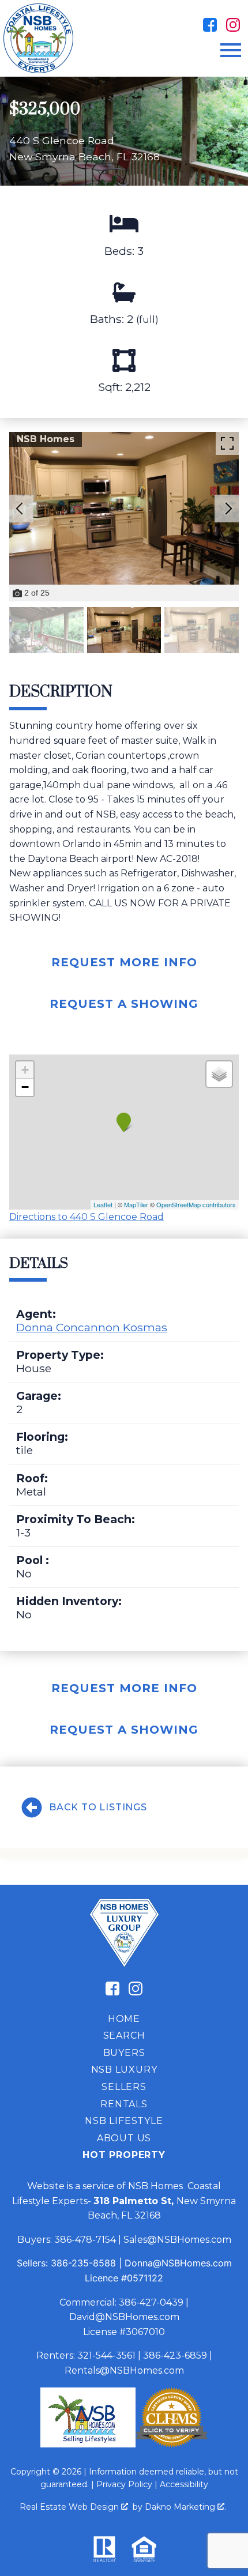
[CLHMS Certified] (172, 2444)
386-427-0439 (151, 2302)
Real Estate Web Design (70, 2507)
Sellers (124, 2087)
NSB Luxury (124, 2070)
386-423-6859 (175, 2355)
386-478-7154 (85, 2240)
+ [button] (25, 1070)
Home (124, 2019)
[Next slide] (228, 509)
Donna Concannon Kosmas (92, 1327)
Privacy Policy (124, 2484)
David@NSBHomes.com (124, 2317)
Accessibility (184, 2484)
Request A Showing (124, 1004)
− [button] (25, 1087)
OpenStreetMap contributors (196, 1204)
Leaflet (103, 1204)
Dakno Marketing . (185, 2507)
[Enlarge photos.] (227, 443)
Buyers (124, 2053)
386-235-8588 (83, 2263)
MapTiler (136, 1204)
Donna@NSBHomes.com (178, 2263)
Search (124, 2035)
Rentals (124, 2104)
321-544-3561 (106, 2355)
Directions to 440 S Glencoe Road (87, 1217)
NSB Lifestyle (124, 2121)
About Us (124, 2138)
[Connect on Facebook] (210, 25)
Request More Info (124, 962)
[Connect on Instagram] (233, 25)
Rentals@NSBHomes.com (124, 2370)
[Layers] (219, 1074)
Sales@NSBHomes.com (177, 2240)
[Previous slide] (20, 509)
